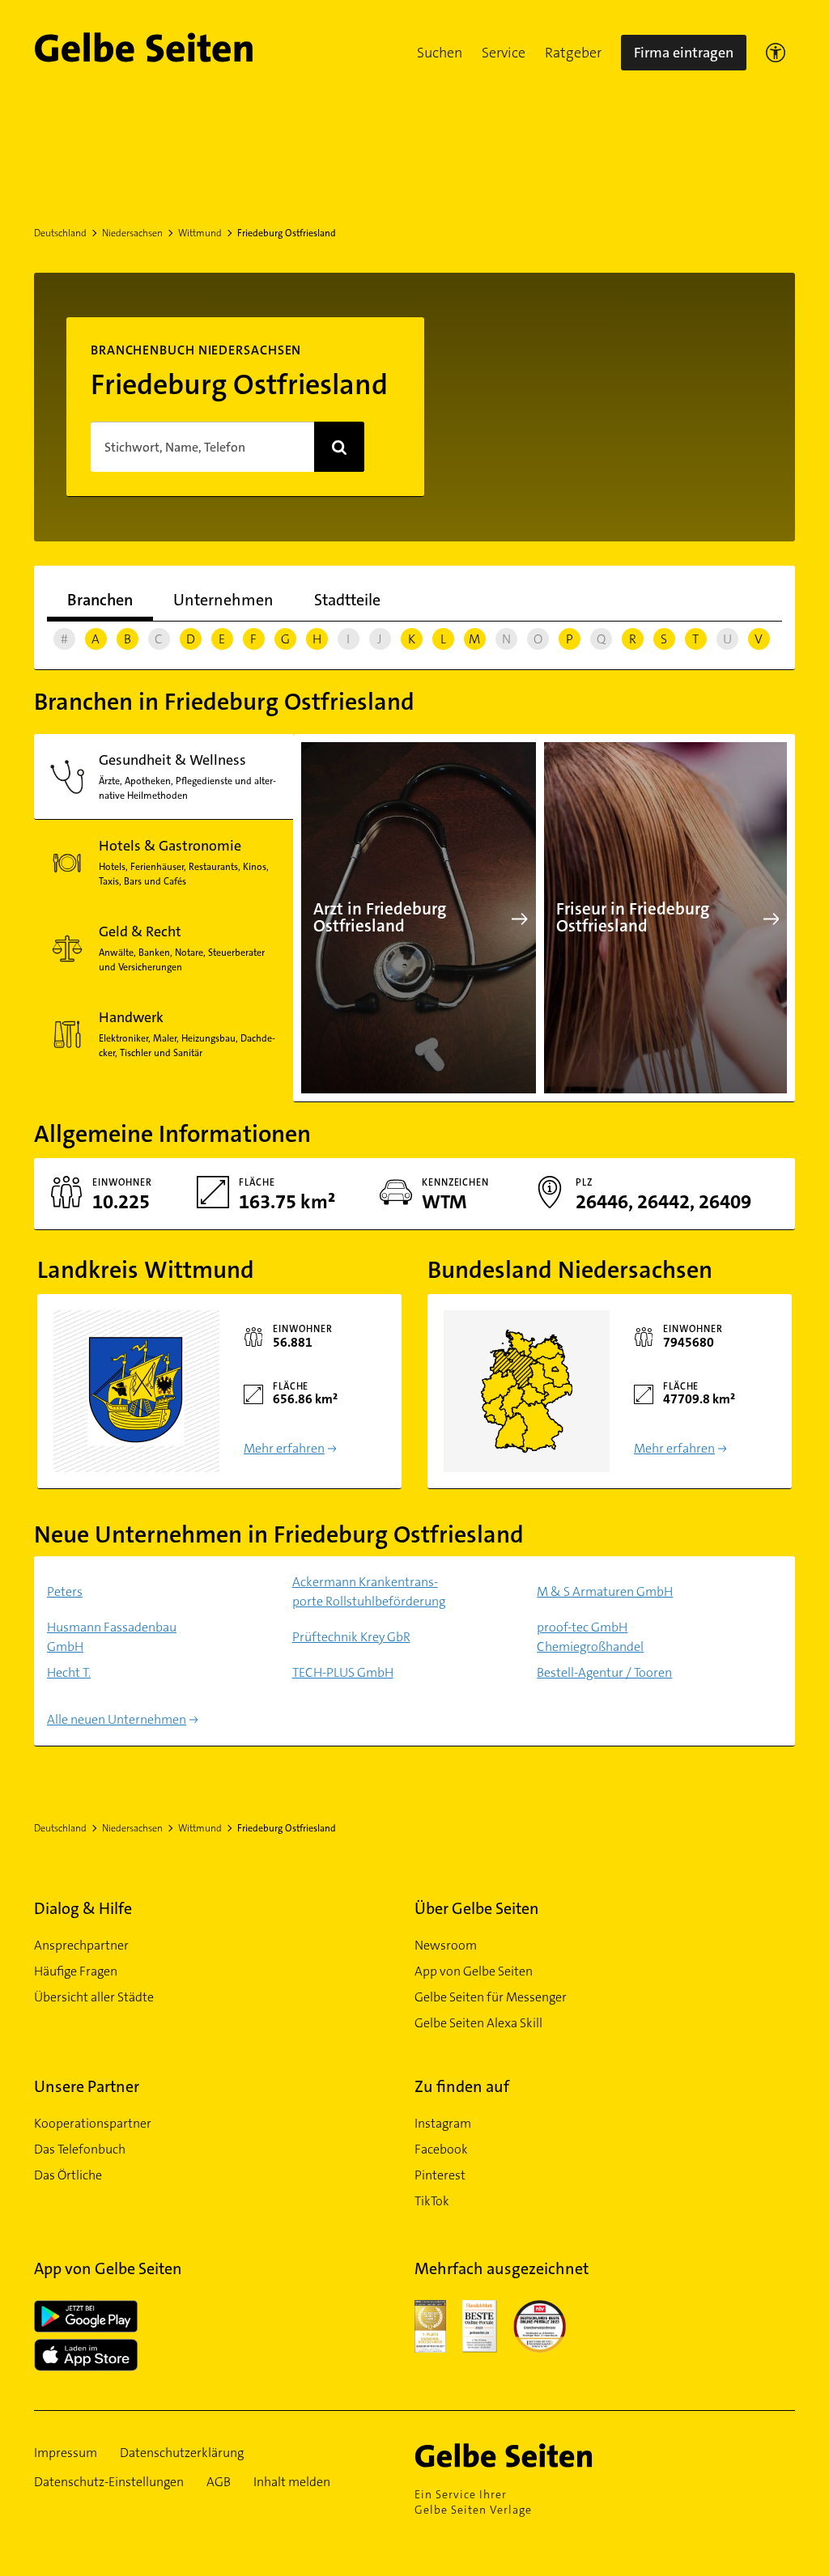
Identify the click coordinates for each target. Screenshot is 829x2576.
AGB (219, 2482)
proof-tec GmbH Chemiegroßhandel (590, 1637)
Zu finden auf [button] (462, 2086)
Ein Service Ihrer (473, 2502)
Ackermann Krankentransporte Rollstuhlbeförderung (369, 1591)
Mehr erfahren (284, 1448)
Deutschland (60, 233)
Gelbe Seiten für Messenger (491, 1997)
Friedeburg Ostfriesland (287, 233)
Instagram (443, 2123)
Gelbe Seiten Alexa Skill (478, 2023)
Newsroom (446, 1945)
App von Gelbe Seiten (474, 1971)
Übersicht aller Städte (94, 1997)
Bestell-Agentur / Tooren (604, 1672)
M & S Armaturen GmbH (605, 1591)
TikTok (432, 2201)
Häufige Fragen (76, 1971)
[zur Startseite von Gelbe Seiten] (532, 2455)
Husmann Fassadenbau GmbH (112, 1637)
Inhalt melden (292, 2482)
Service (504, 53)
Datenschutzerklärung (182, 2453)
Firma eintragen (684, 53)
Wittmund (200, 233)
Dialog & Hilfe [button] (83, 1908)
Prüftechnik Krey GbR (351, 1637)
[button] (440, 53)
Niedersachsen (132, 233)
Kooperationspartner (93, 2123)
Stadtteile (347, 600)
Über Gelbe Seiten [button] (477, 1908)
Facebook (441, 2149)
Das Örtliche (68, 2175)
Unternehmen (223, 600)
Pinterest (440, 2175)
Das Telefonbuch (80, 2149)
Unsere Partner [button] (87, 2086)
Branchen (100, 600)
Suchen (440, 53)
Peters (65, 1591)
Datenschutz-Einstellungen (109, 2482)
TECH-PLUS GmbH (343, 1672)
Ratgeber (573, 53)
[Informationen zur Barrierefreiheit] (776, 53)
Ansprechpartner (81, 1945)
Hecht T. (69, 1672)
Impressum (66, 2453)
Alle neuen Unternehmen (117, 1719)
